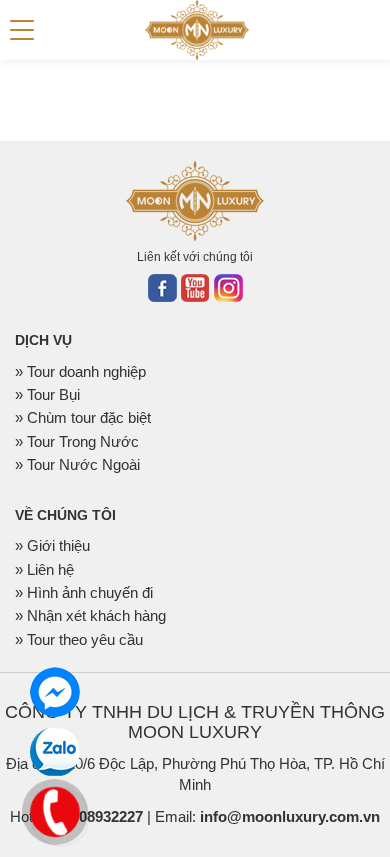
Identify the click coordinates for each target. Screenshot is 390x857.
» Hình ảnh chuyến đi (84, 592)
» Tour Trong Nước (77, 441)
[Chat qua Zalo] (55, 752)
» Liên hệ (44, 569)
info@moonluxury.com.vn (290, 816)
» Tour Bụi (47, 394)
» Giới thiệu (52, 545)
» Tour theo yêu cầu (79, 639)
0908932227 (103, 816)
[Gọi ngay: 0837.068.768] (55, 809)
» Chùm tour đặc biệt (83, 417)
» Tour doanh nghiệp (80, 371)
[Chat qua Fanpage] (55, 692)
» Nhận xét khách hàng (90, 615)
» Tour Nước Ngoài (77, 464)
